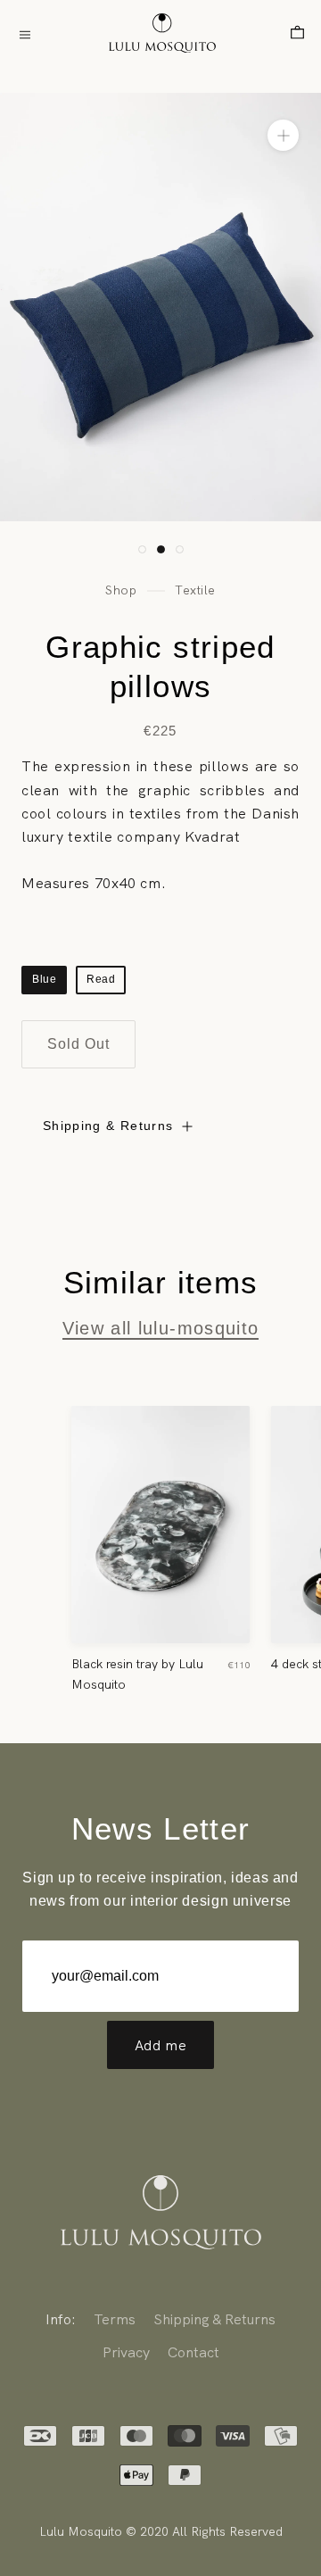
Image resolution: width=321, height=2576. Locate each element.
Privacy (126, 2352)
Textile (195, 590)
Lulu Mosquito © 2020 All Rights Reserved (161, 2531)
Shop (121, 590)
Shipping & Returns (108, 1126)
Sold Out (78, 1044)
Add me (161, 2045)
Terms (115, 2319)
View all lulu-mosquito (161, 1328)
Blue (44, 979)
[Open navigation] (25, 33)
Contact (193, 2352)
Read (101, 979)
